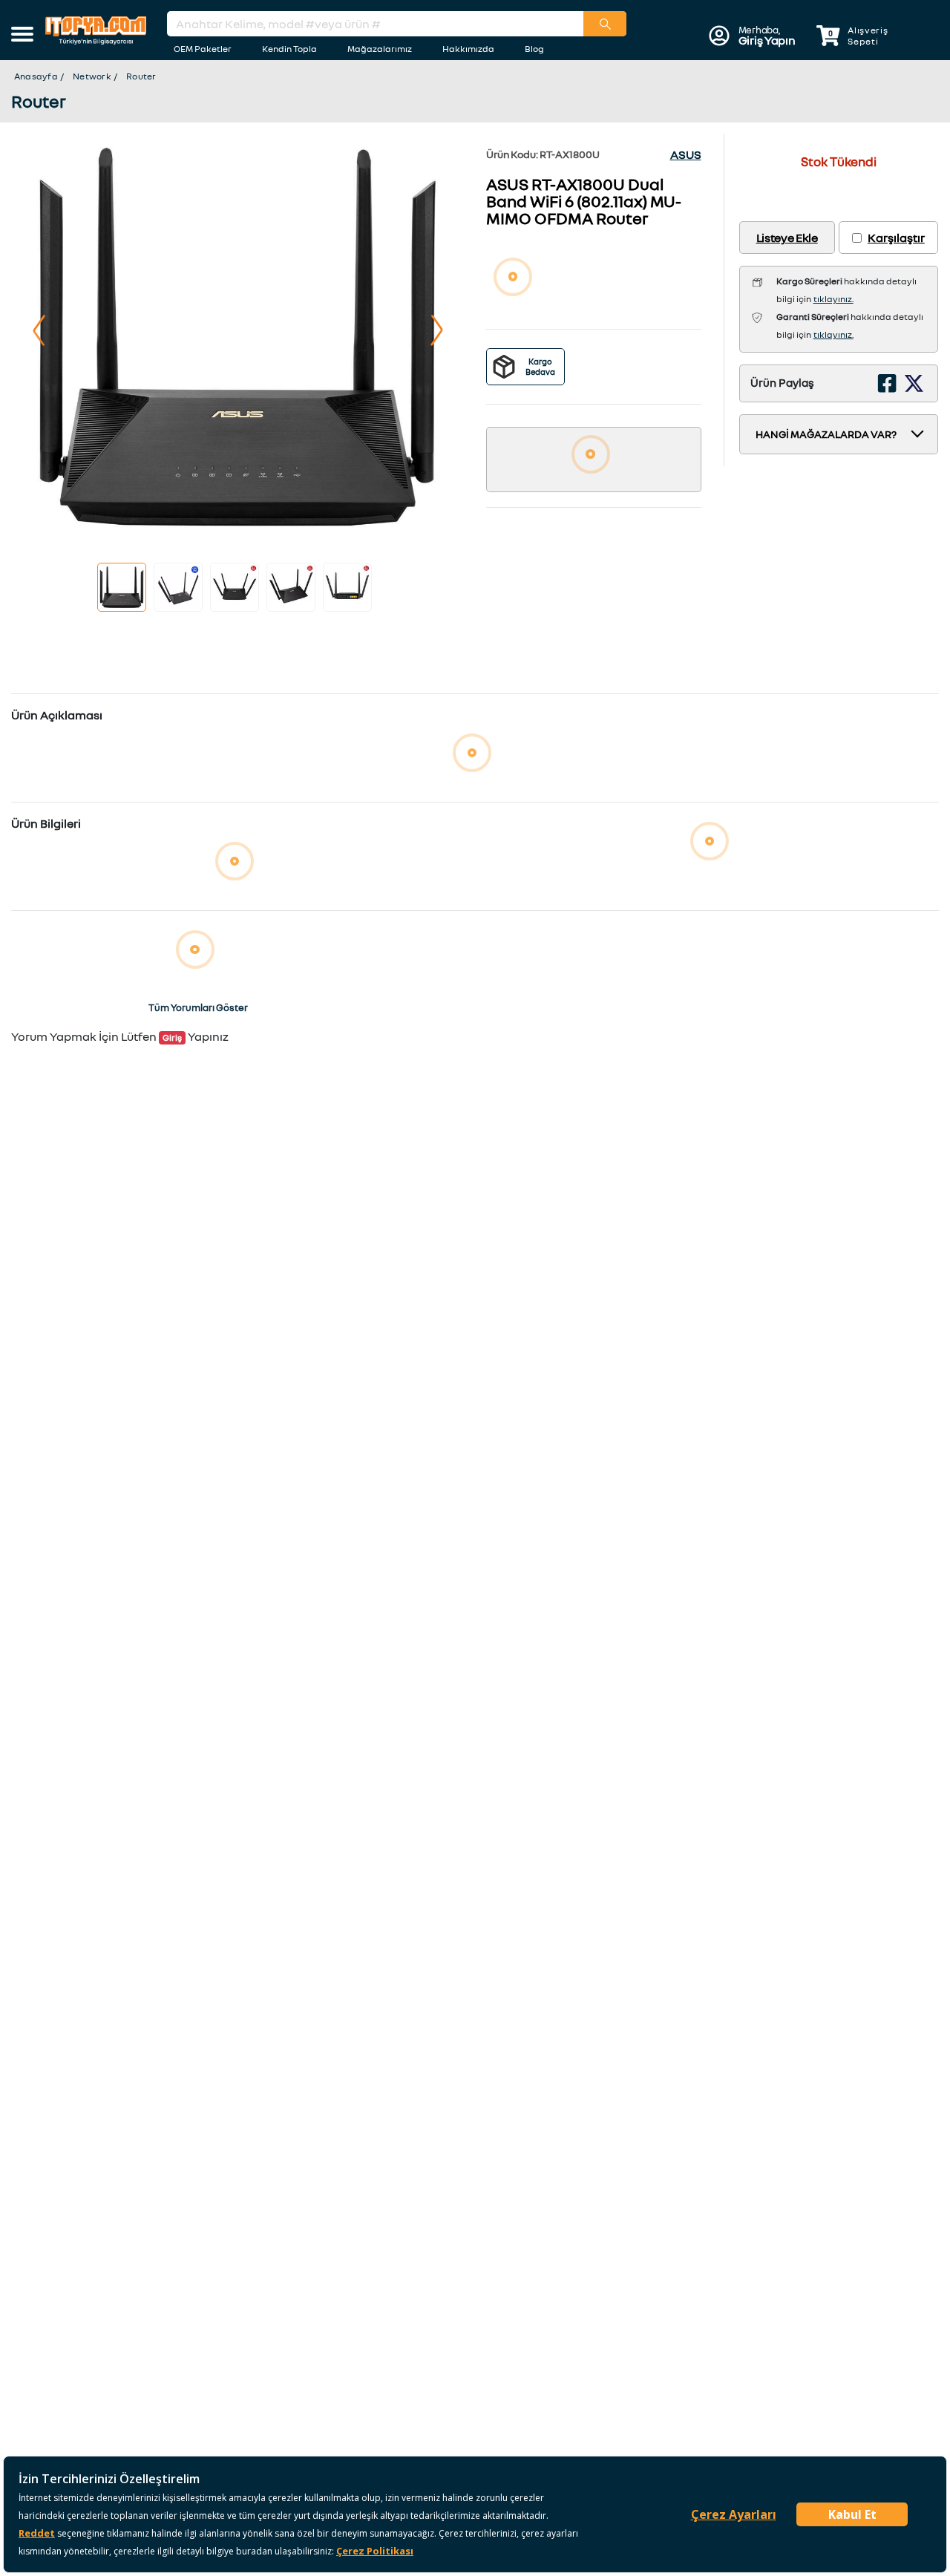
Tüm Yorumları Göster (198, 1007)
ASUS (686, 154)
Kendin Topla (289, 49)
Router (141, 76)
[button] (22, 36)
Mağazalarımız (380, 49)
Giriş (172, 1037)
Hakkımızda (468, 49)
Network (92, 76)
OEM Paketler (203, 49)
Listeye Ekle (787, 238)
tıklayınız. (833, 299)
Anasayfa (36, 76)
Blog (534, 49)
